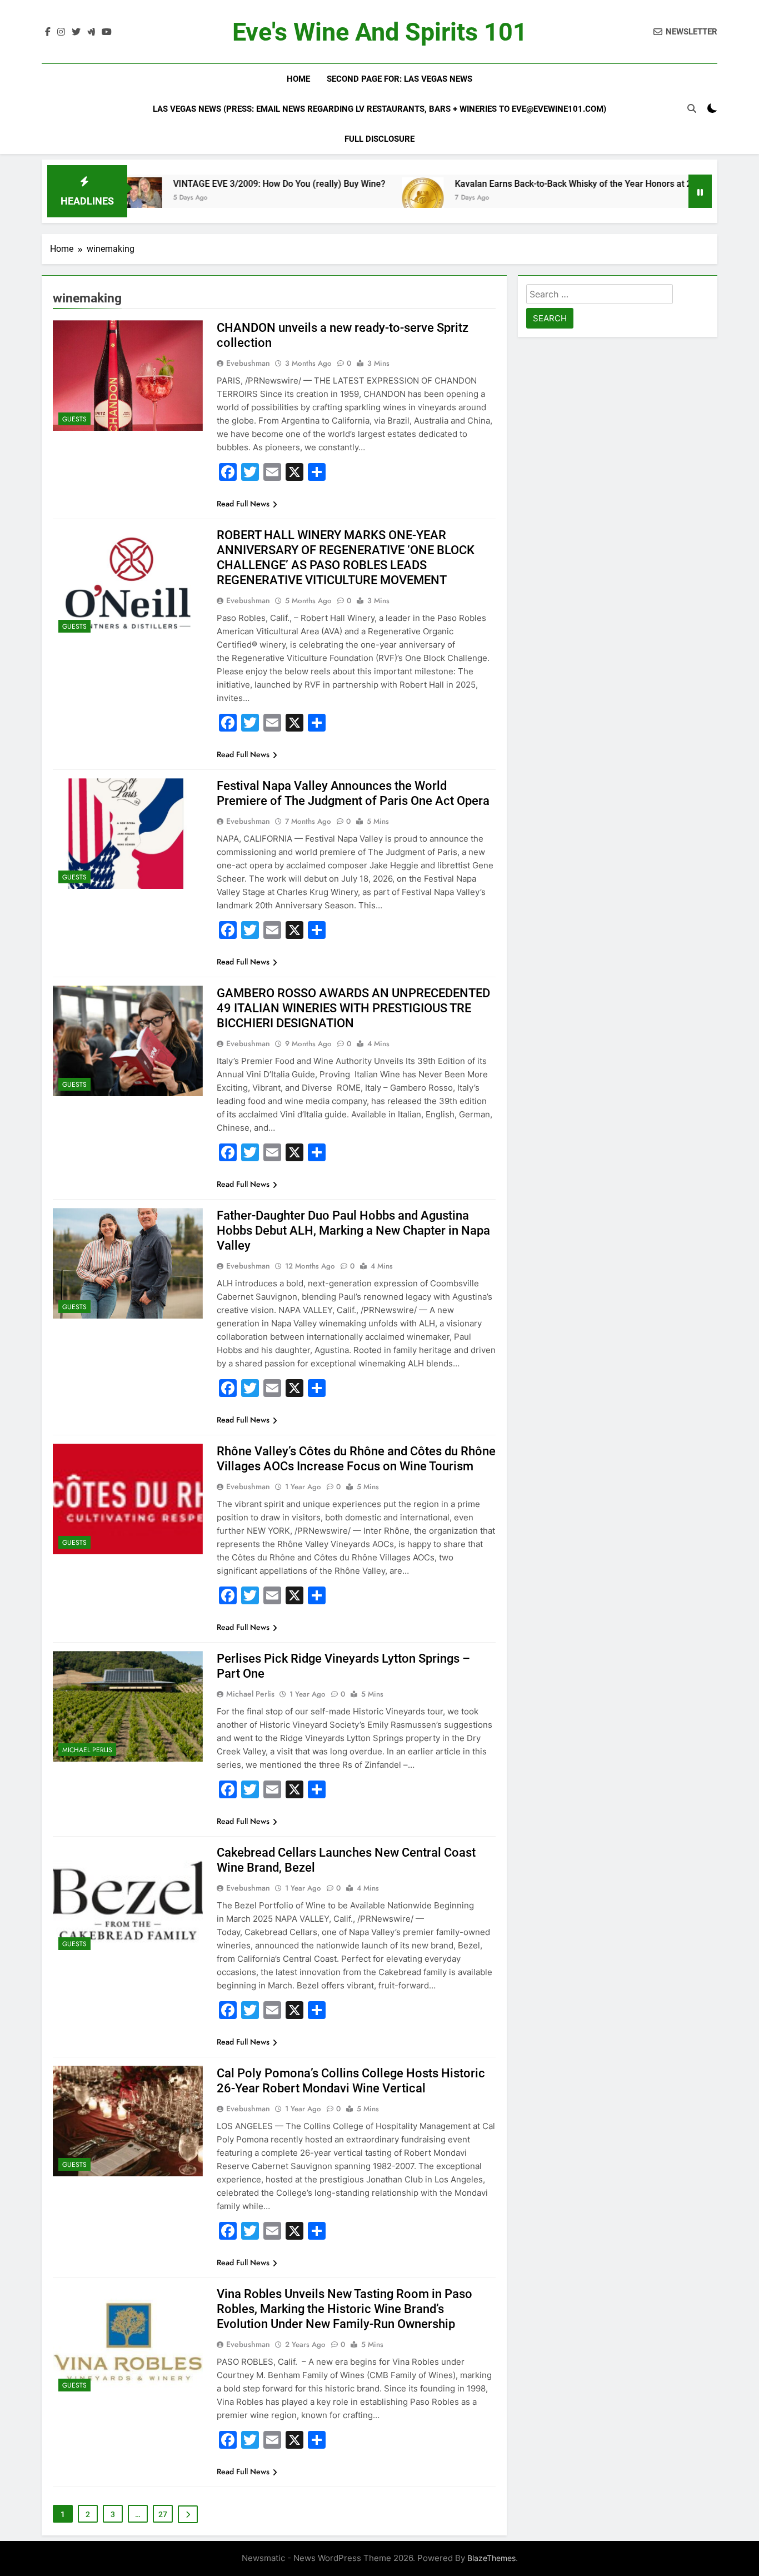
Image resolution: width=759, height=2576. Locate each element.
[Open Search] (692, 108)
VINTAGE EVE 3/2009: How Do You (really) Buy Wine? (205, 184)
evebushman (248, 363)
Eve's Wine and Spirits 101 (380, 32)
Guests (74, 419)
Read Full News (243, 504)
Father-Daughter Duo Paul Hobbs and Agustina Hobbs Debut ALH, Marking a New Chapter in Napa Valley (353, 1230)
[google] (91, 32)
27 (163, 2514)
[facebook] (48, 32)
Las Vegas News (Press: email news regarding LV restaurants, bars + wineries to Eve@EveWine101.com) (379, 109)
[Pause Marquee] (700, 191)
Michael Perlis (87, 1750)
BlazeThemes (491, 2558)
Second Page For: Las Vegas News (400, 79)
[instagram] (61, 32)
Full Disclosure (379, 139)
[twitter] (76, 32)
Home (298, 79)
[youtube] (107, 32)
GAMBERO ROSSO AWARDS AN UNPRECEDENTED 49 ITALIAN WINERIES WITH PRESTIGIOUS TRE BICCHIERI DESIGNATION (353, 1008)
